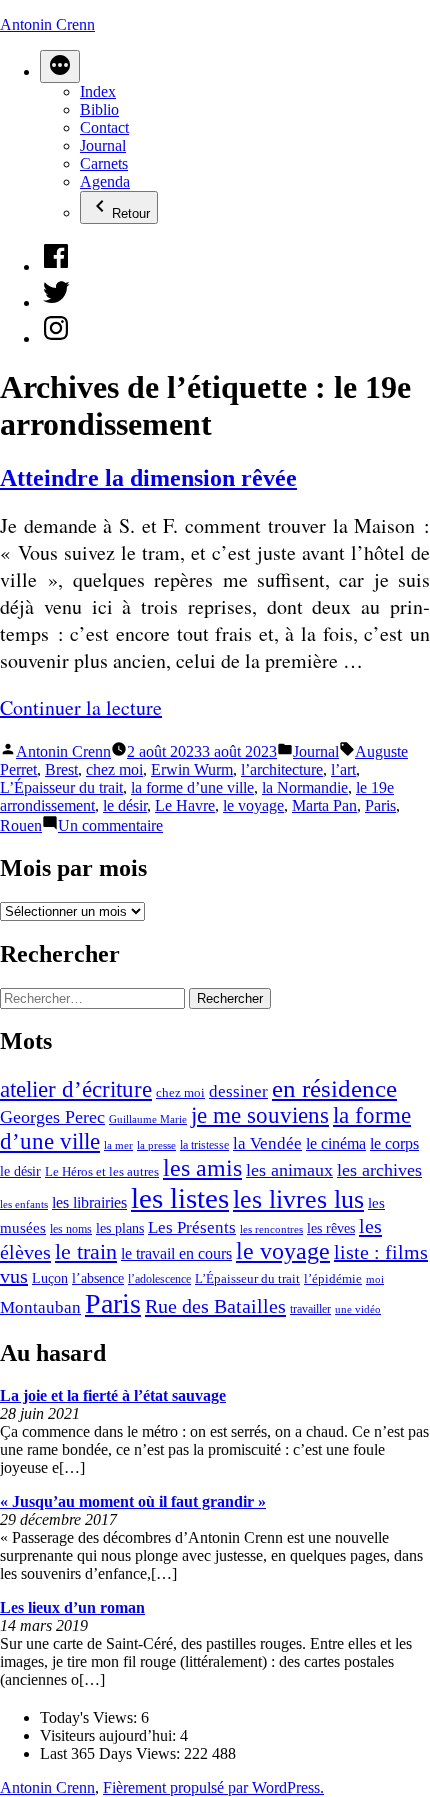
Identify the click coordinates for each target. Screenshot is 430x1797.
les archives (379, 1170)
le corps (394, 1143)
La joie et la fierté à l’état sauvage (113, 1395)
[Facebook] (56, 266)
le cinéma (336, 1144)
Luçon (50, 1278)
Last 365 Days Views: (112, 1753)
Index (98, 91)
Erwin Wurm (192, 769)
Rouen (21, 825)
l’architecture (282, 769)
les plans (120, 1228)
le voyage (253, 805)
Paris (380, 805)
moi (375, 1279)
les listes (180, 1198)
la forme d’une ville (192, 787)
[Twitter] (56, 302)
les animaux (289, 1170)
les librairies (89, 1202)
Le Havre (185, 805)
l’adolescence (159, 1279)
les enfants (24, 1204)
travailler (310, 1309)
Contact (104, 127)
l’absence (98, 1278)
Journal (103, 145)
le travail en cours (176, 1253)
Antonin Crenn (47, 24)
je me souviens (260, 1115)
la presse (156, 1145)
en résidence (334, 1088)
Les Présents (192, 1227)
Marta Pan (324, 805)
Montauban (40, 1307)
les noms (71, 1229)
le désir (125, 805)
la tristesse (204, 1145)
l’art (343, 769)
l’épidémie (333, 1279)
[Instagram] (56, 338)
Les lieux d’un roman (72, 1607)
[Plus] (60, 66)
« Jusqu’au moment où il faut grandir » (133, 1501)
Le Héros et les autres (102, 1171)
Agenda (105, 181)
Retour (131, 213)
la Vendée (267, 1143)
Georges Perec (52, 1117)
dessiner (238, 1091)
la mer (118, 1145)
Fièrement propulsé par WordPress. (213, 1787)
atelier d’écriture (76, 1089)
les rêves (331, 1228)
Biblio (99, 109)
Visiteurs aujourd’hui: (110, 1735)
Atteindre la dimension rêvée (148, 478)
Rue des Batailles (215, 1306)
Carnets (104, 163)
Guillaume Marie (148, 1119)
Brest (61, 769)
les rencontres (271, 1229)
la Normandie (305, 787)
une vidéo (358, 1309)
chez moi (114, 769)
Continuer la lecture (81, 707)
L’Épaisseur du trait (61, 787)
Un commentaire (110, 825)
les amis (202, 1168)
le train (86, 1252)
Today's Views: (90, 1717)
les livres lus (298, 1199)
